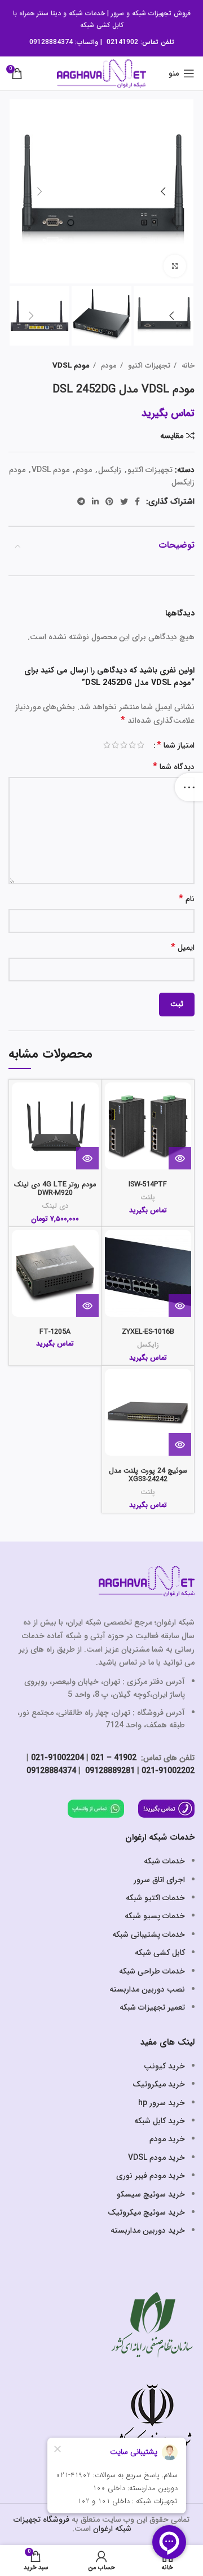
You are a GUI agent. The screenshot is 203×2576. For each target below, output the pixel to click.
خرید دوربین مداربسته (148, 2230)
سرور (118, 13)
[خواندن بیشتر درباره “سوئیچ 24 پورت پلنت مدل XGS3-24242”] (180, 1444)
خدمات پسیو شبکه (155, 1916)
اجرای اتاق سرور (159, 1880)
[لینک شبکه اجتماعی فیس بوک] (137, 501)
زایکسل (110, 470)
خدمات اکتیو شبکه (155, 1898)
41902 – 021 (114, 1758)
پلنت (148, 1198)
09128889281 (109, 1771)
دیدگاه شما (174, 767)
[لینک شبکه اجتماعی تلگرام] (81, 501)
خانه (187, 366)
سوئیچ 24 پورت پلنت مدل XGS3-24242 (148, 1475)
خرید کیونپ (164, 2066)
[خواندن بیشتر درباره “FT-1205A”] (87, 1306)
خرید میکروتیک (159, 2084)
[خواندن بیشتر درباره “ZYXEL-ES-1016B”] (180, 1306)
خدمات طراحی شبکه (152, 1971)
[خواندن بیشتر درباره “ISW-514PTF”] (180, 1158)
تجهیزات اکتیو (148, 366)
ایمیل (183, 948)
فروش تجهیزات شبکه (161, 13)
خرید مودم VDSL (156, 2158)
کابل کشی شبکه (102, 25)
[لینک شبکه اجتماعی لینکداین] (95, 501)
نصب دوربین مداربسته (147, 1989)
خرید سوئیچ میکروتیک (146, 2212)
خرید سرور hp (162, 2103)
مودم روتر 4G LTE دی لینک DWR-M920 (55, 1189)
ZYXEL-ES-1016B (148, 1332)
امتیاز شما (176, 745)
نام (187, 899)
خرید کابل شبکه (160, 2121)
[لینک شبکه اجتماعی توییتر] (124, 501)
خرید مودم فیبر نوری (151, 2176)
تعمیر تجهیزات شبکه (152, 2007)
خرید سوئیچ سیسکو (151, 2194)
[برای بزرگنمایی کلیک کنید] (175, 266)
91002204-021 (58, 1758)
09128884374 (51, 42)
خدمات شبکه (87, 13)
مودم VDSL (71, 366)
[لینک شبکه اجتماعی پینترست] (109, 501)
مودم (108, 366)
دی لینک (55, 1206)
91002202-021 (168, 1771)
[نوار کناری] (189, 787)
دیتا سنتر (49, 13)
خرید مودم (167, 2139)
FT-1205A (55, 1332)
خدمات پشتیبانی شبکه (149, 1935)
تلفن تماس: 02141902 (140, 42)
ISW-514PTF (148, 1185)
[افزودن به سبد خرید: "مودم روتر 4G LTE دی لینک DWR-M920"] (87, 1158)
